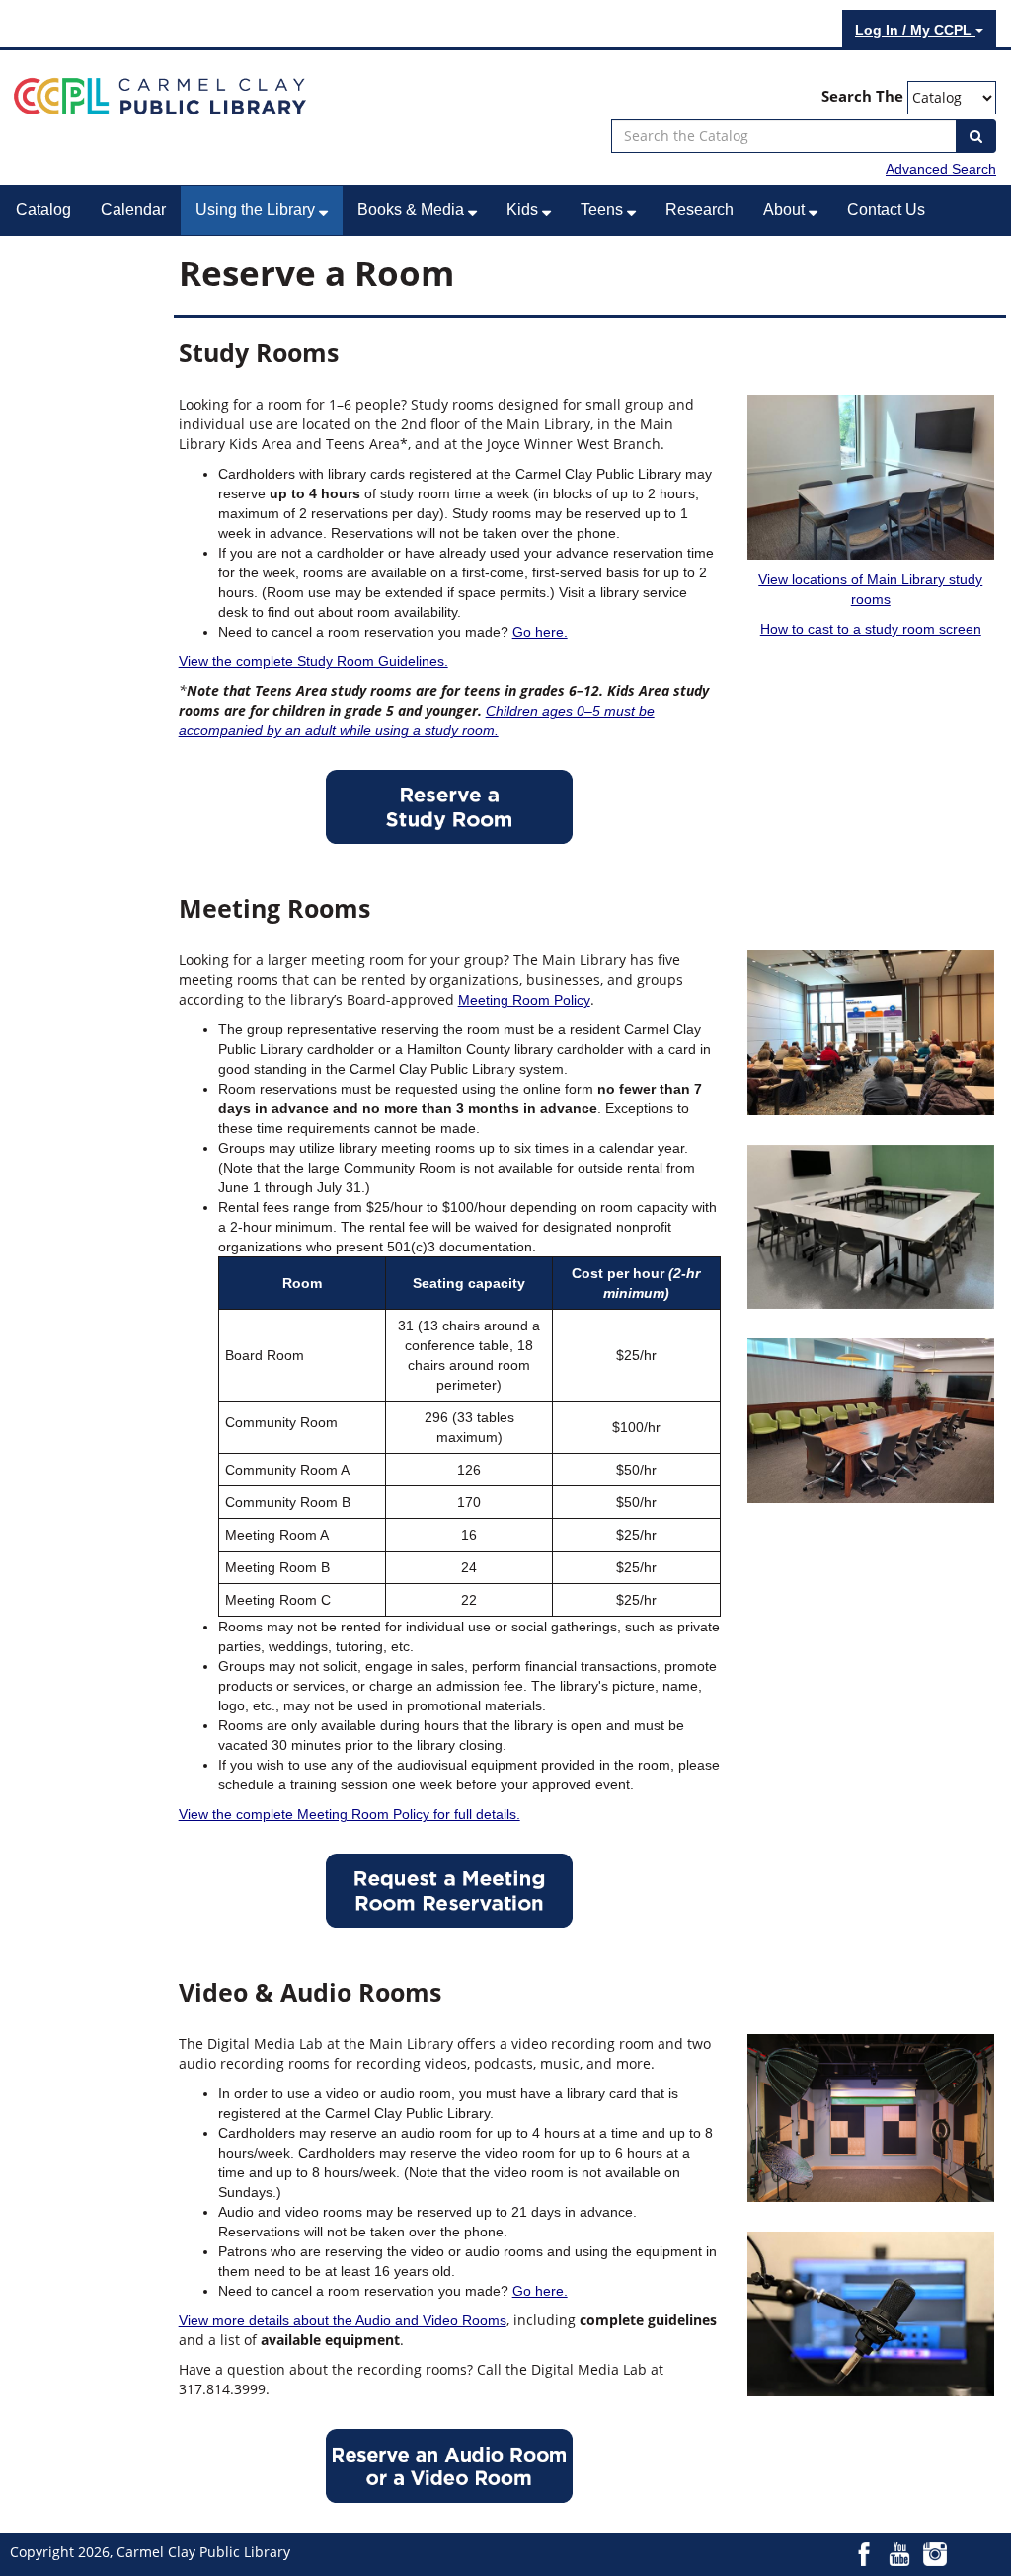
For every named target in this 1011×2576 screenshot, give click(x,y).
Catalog (43, 210)
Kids (524, 210)
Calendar (133, 210)
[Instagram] (935, 2553)
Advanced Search (941, 169)
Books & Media (413, 210)
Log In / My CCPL (915, 30)
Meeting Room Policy (524, 1000)
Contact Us (886, 210)
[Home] (160, 95)
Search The (862, 96)
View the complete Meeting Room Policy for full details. (350, 1814)
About (786, 210)
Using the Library (257, 210)
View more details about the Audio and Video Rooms (343, 2320)
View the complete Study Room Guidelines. (313, 661)
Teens (604, 210)
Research (700, 210)
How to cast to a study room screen (871, 629)
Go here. (540, 632)
